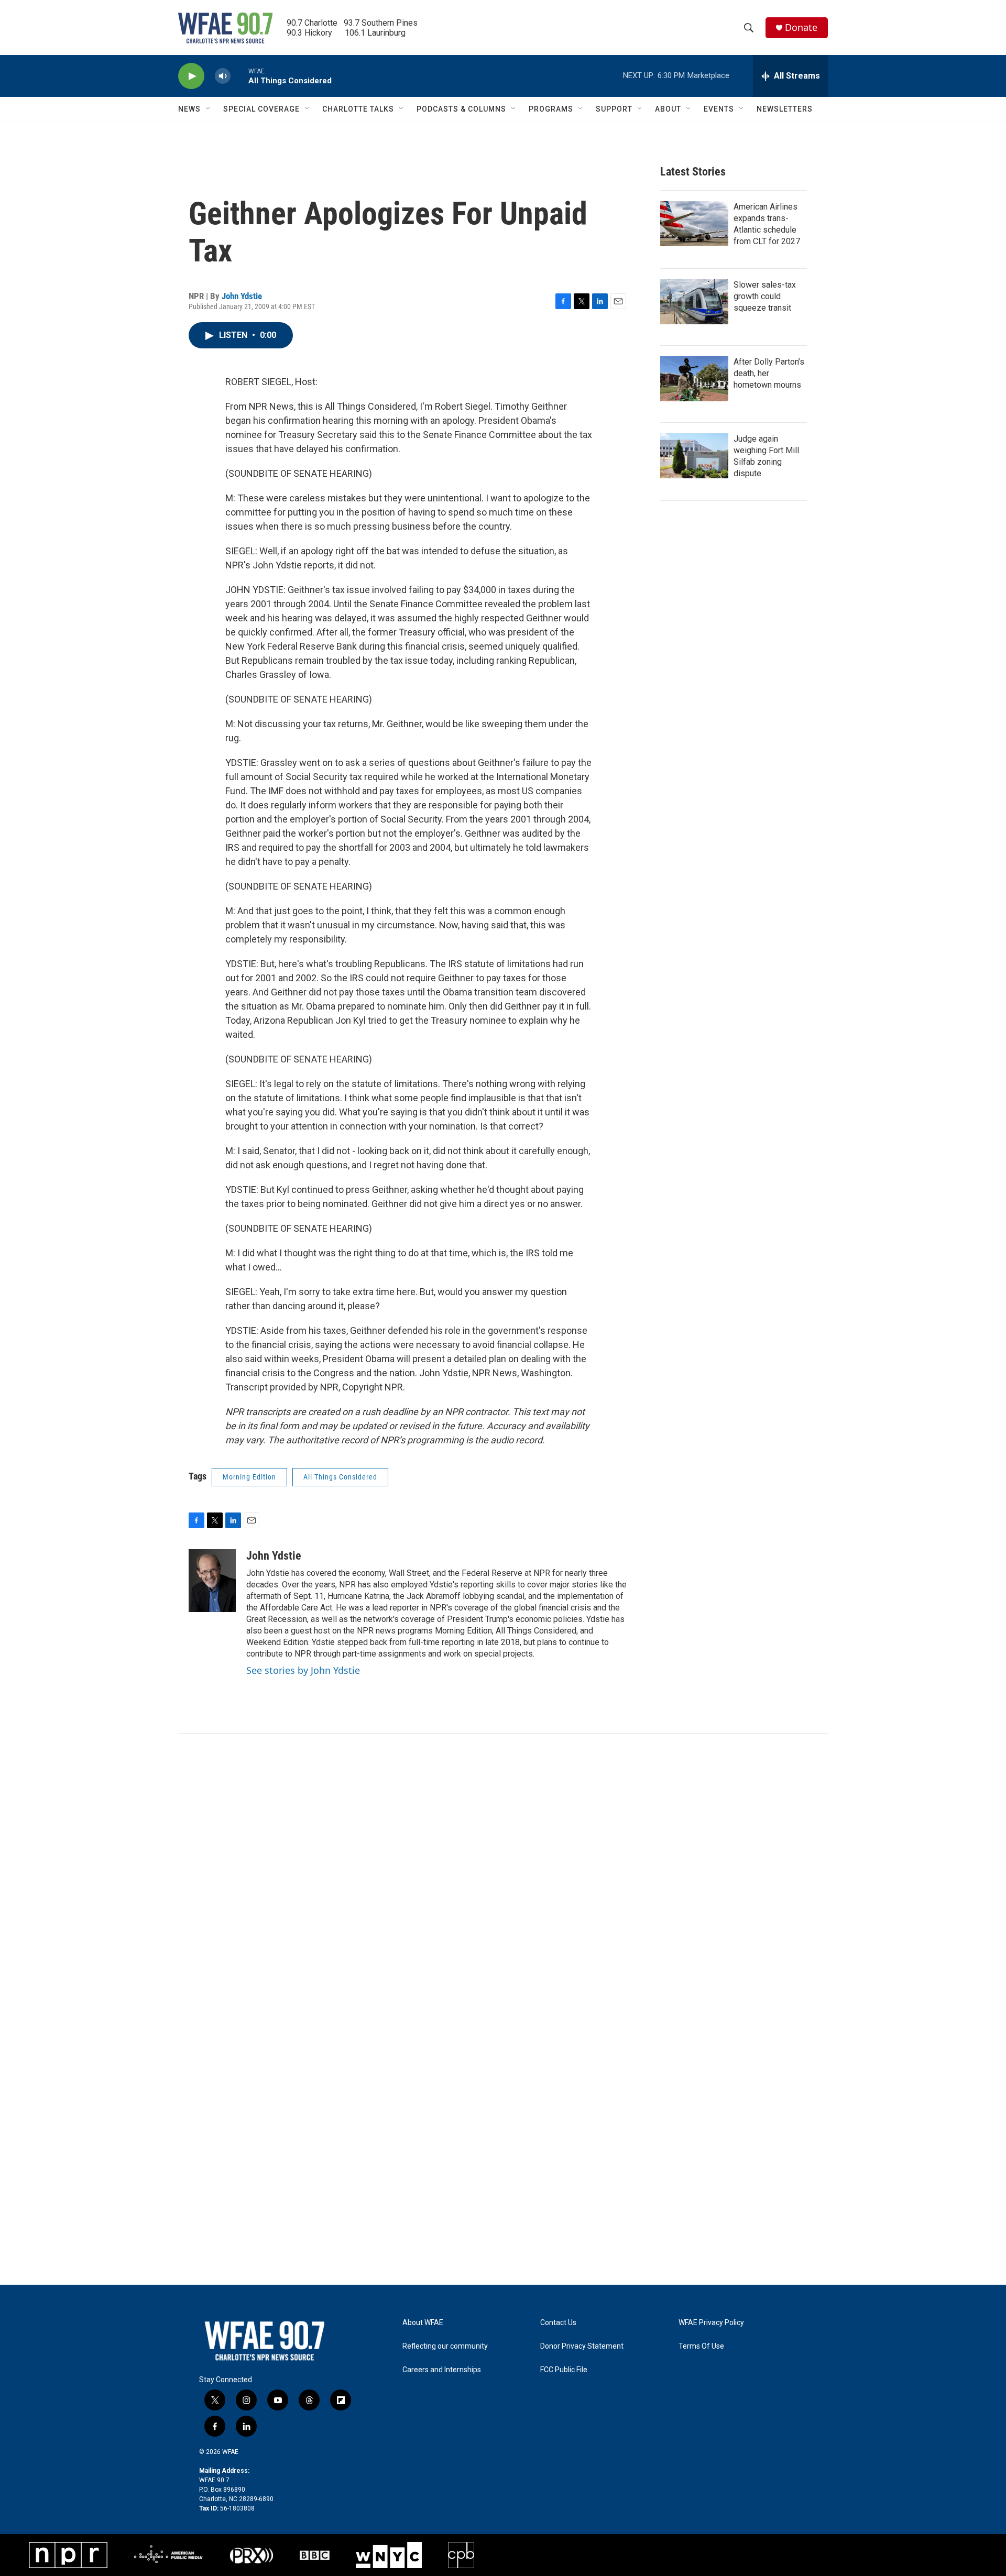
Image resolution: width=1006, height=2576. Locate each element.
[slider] (239, 76)
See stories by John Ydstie (303, 1670)
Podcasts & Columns (461, 109)
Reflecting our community (445, 2346)
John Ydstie (242, 296)
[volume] (223, 76)
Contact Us (558, 2323)
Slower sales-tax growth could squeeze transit (765, 296)
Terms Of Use (701, 2346)
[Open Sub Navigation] (209, 109)
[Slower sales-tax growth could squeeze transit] (694, 302)
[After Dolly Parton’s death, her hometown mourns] (694, 379)
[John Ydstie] (212, 1581)
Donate (801, 28)
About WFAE (423, 2323)
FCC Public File (564, 2370)
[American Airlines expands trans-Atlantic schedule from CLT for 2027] (694, 224)
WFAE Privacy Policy (711, 2323)
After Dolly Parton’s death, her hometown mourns (769, 373)
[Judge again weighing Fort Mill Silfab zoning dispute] (694, 456)
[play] (191, 76)
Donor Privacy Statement (582, 2346)
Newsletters (785, 109)
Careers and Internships (442, 2370)
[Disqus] (503, 1875)
